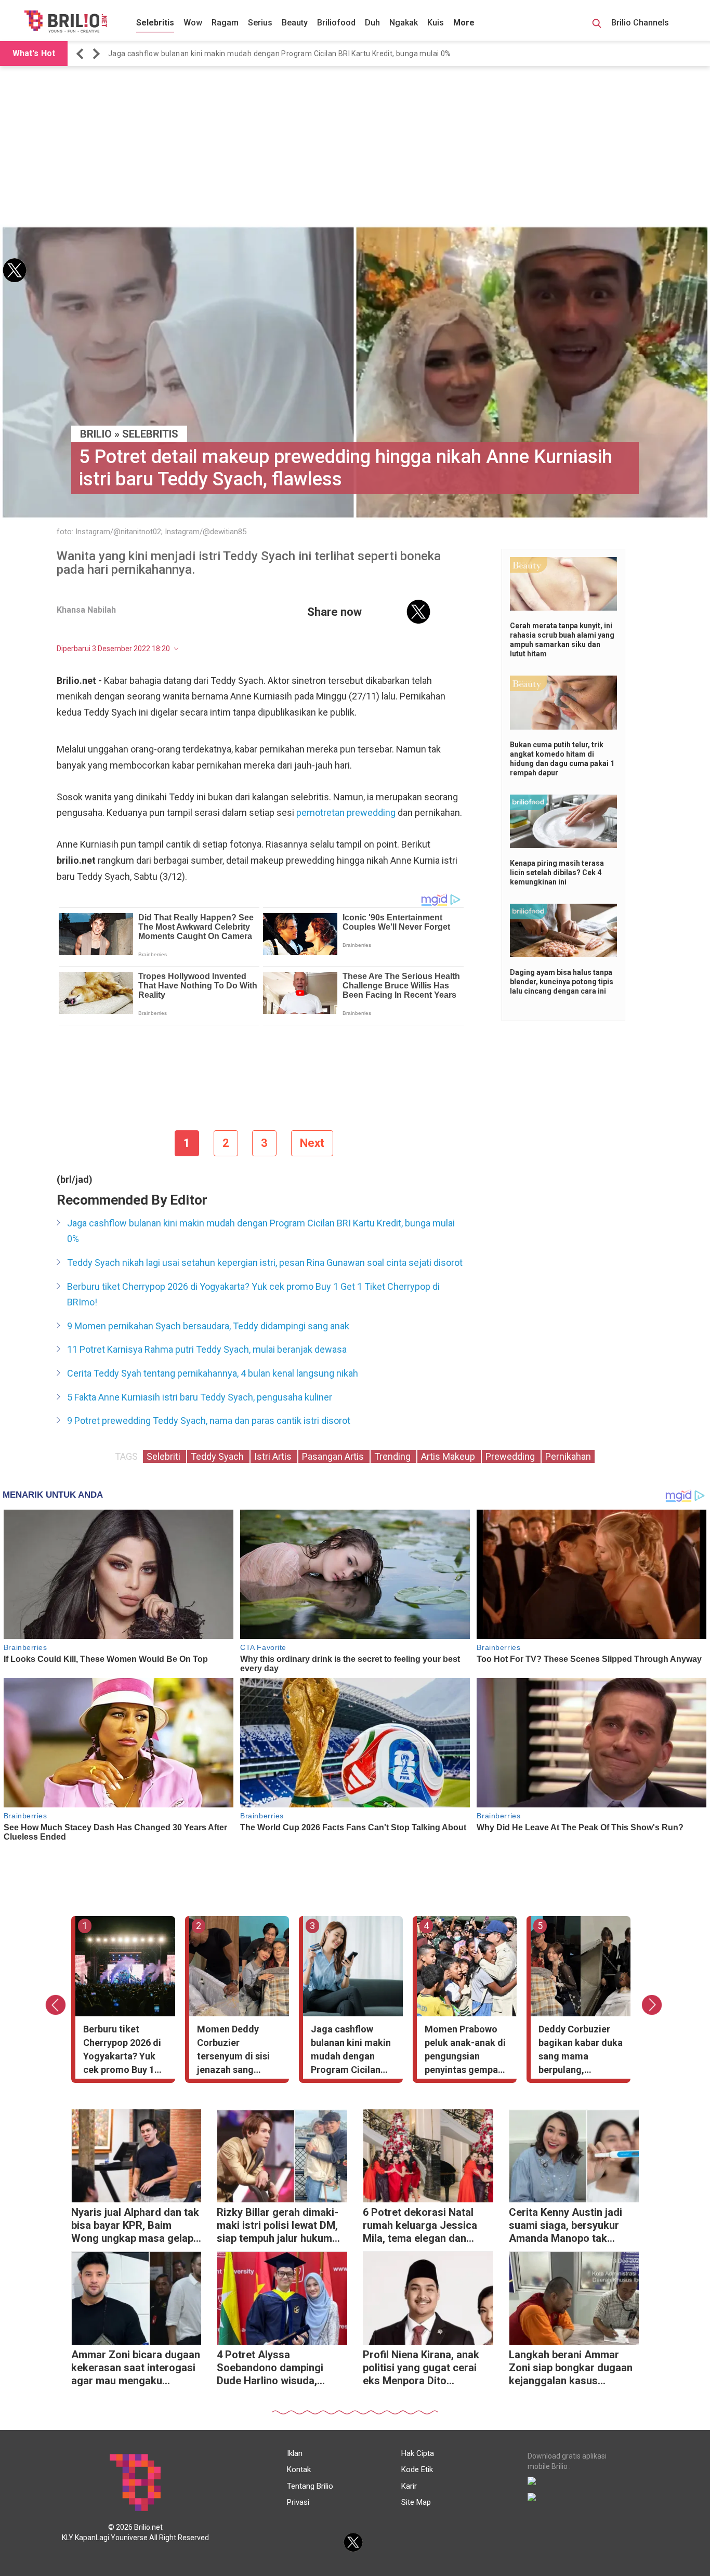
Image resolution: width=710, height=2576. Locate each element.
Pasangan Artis (334, 1456)
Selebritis (155, 23)
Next (312, 1143)
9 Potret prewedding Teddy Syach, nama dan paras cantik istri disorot (209, 1421)
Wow (193, 23)
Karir (409, 2486)
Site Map (416, 2502)
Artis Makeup (449, 1456)
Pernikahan (568, 1456)
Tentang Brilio (310, 2486)
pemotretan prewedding (347, 813)
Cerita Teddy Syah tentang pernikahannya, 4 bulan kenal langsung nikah (213, 1373)
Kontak (299, 2469)
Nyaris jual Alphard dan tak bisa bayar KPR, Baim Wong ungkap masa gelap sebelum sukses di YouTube (135, 2227)
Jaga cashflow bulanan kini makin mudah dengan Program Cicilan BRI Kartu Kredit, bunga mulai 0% (280, 54)
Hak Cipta (418, 2453)
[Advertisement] (355, 147)
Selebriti (165, 1456)
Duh (372, 23)
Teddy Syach (218, 1456)
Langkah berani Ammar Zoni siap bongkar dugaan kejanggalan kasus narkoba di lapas (571, 2369)
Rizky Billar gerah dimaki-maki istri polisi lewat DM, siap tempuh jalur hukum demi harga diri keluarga (278, 2227)
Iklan (295, 2453)
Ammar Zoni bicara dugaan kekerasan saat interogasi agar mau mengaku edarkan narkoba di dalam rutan (136, 2369)
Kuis (436, 23)
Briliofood (336, 23)
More (464, 23)
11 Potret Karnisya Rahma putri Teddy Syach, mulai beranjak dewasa (207, 1349)
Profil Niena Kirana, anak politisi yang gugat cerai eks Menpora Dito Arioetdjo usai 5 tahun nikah (421, 2369)
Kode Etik (417, 2469)
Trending (393, 1456)
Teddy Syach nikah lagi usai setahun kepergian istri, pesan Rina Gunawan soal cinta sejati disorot (265, 1263)
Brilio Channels (641, 23)
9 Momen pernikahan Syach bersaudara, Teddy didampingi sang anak (208, 1326)
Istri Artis (274, 1456)
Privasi (298, 2502)
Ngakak (404, 23)
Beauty (295, 23)
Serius (260, 23)
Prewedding (511, 1456)
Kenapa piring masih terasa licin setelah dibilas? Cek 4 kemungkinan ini (557, 873)
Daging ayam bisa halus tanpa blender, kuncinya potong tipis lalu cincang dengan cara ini (562, 982)
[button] (82, 54)
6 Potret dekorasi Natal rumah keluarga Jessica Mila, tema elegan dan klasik (420, 2227)
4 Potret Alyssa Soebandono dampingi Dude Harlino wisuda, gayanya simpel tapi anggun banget (270, 2369)
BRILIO (96, 434)
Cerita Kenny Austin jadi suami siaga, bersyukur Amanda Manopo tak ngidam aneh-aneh (566, 2227)
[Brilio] (65, 21)
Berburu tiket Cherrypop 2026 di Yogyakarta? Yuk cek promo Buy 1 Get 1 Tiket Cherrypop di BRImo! (253, 1294)
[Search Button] (597, 25)
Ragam (225, 23)
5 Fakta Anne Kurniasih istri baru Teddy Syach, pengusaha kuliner (200, 1397)
